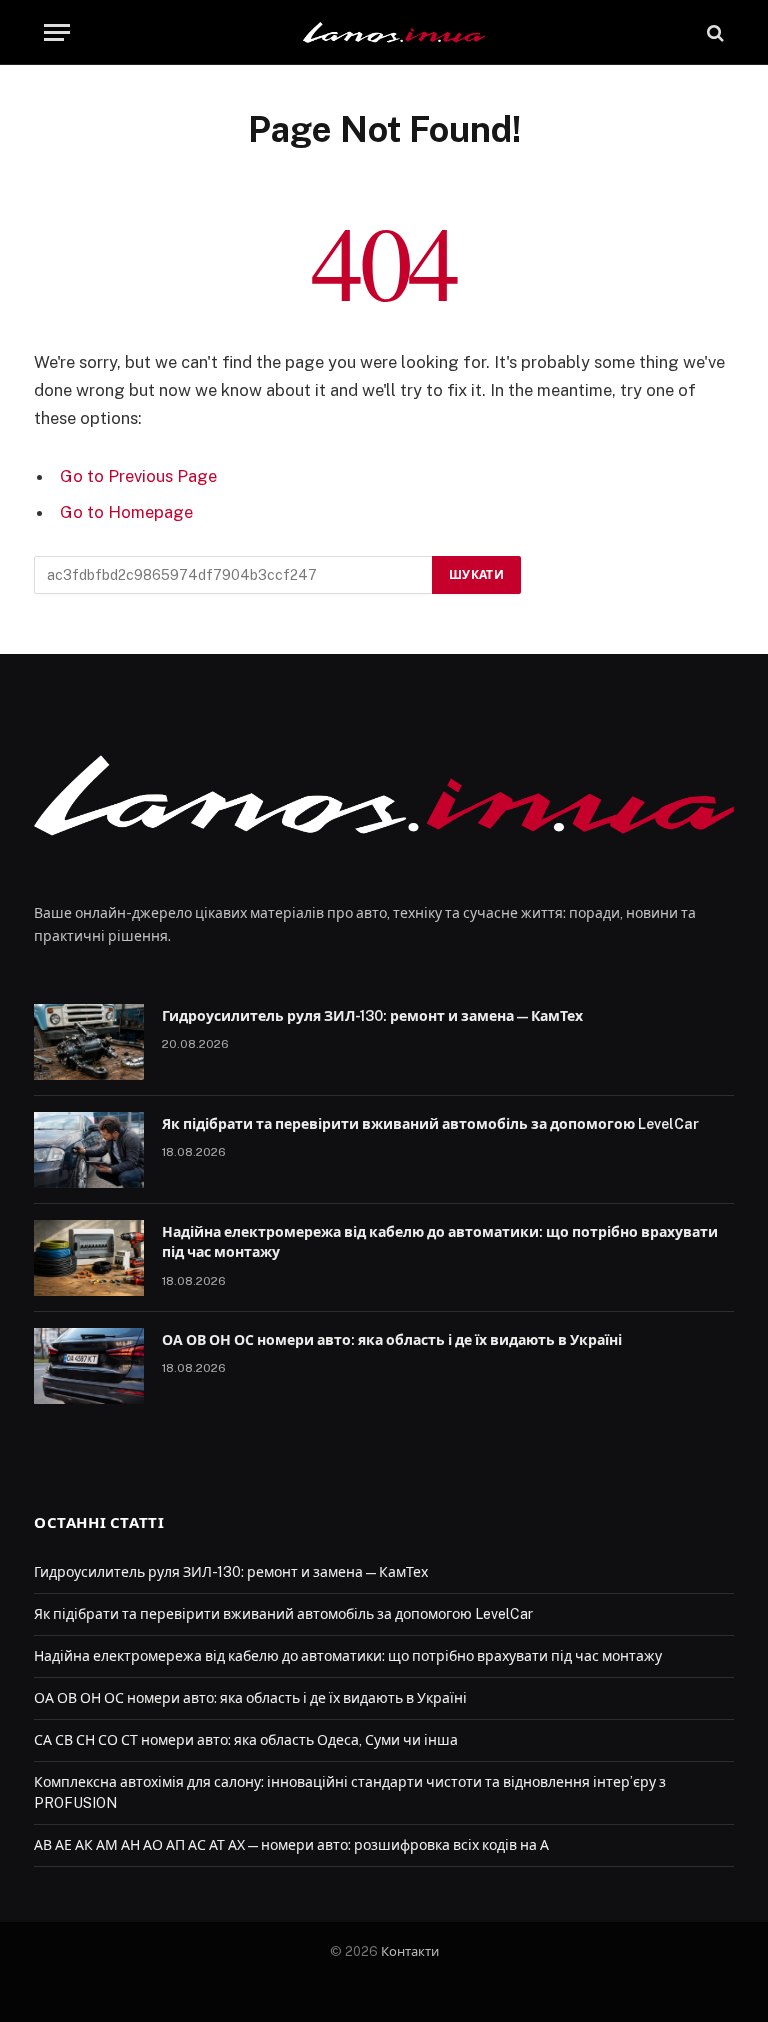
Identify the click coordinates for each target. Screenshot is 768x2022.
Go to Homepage (126, 512)
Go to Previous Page (138, 476)
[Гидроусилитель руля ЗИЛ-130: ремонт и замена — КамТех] (89, 1042)
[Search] (713, 32)
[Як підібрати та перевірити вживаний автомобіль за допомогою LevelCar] (89, 1150)
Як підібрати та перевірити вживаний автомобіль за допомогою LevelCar (430, 1124)
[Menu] (57, 32)
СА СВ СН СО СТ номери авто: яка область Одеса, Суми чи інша (247, 1740)
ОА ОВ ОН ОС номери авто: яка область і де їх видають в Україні (393, 1340)
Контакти (410, 1951)
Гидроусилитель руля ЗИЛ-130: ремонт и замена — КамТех (372, 1016)
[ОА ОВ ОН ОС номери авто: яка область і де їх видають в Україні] (89, 1366)
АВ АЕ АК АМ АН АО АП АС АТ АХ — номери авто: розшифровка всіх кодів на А (291, 1845)
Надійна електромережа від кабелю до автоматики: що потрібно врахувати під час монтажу (440, 1242)
